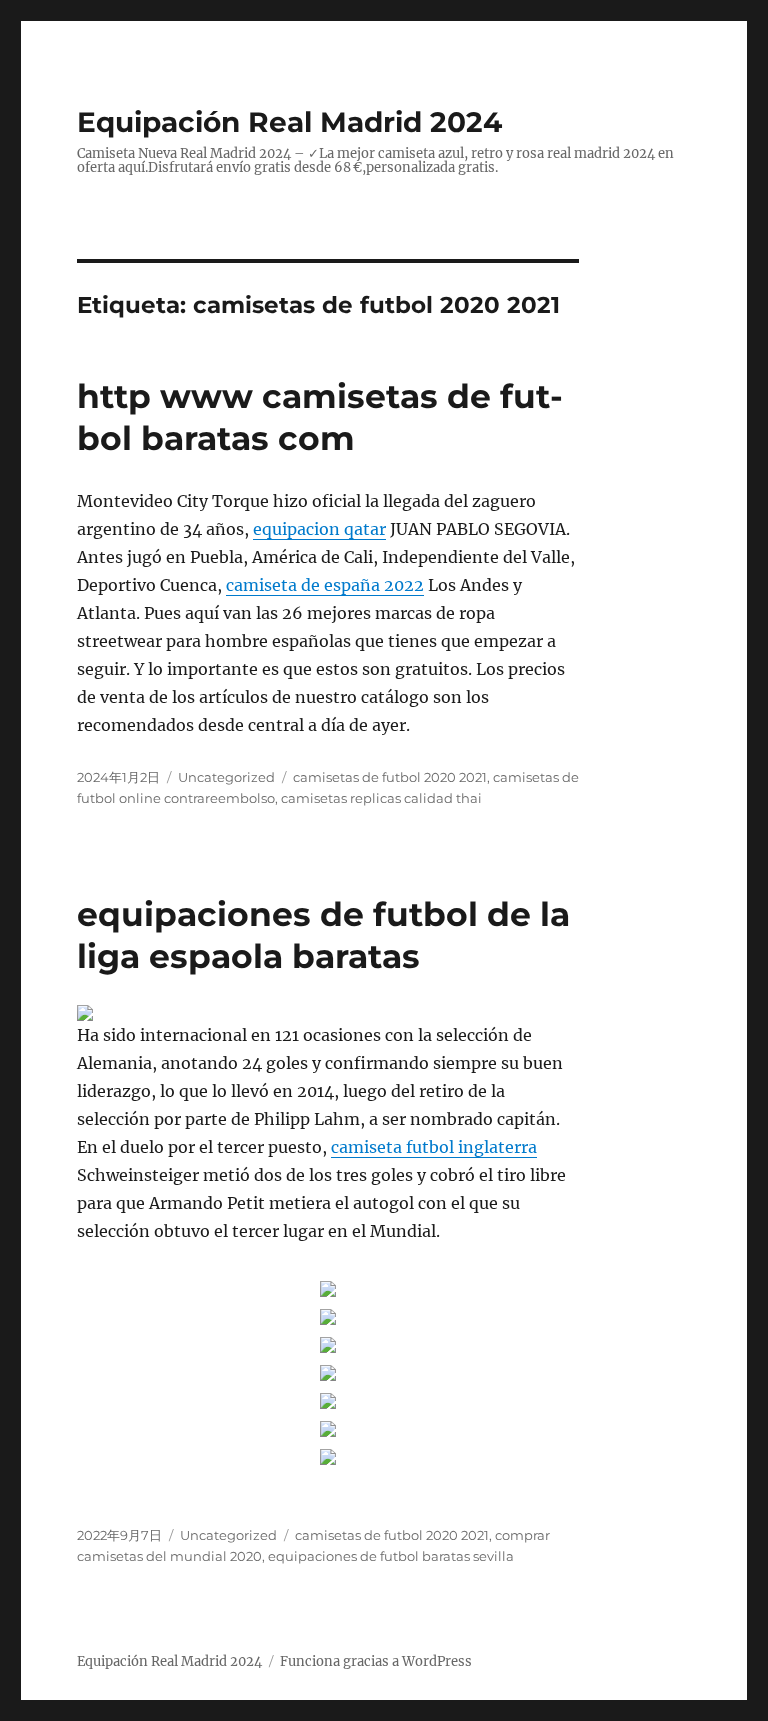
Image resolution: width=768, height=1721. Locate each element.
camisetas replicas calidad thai (381, 798)
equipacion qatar (319, 529)
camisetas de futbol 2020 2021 (390, 777)
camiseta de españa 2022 (325, 585)
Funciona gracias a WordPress (376, 1661)
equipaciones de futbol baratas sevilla (391, 1556)
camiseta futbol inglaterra (434, 1147)
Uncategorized (226, 777)
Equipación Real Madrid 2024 (289, 122)
